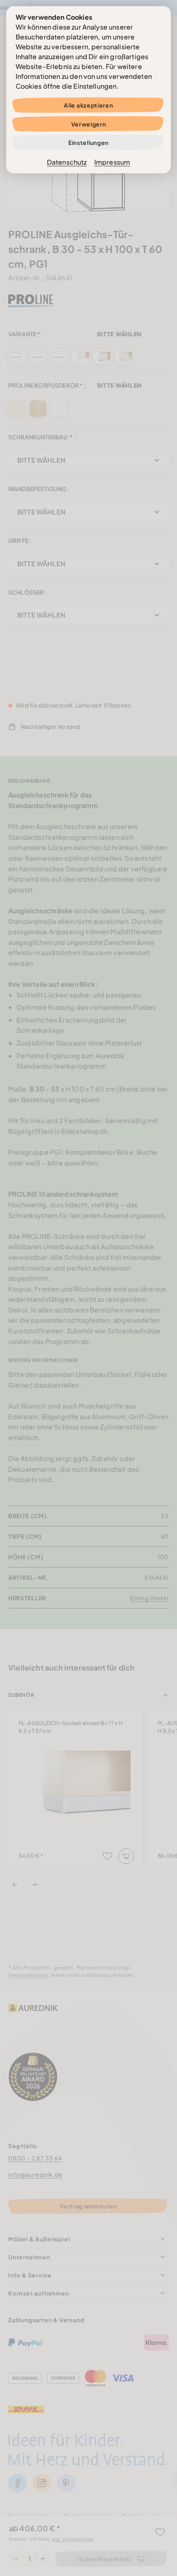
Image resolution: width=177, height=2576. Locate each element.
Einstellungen (88, 142)
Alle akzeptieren (88, 105)
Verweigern (89, 124)
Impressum (112, 162)
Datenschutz (67, 162)
